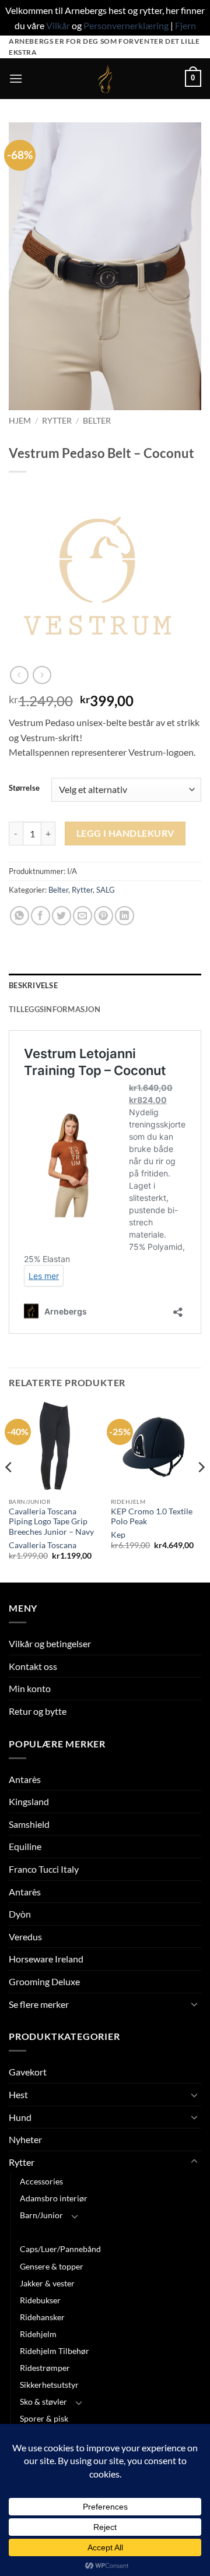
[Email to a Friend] (83, 916)
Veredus (25, 1937)
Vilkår (58, 25)
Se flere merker (39, 2004)
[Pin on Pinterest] (104, 916)
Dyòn (20, 1914)
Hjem (20, 421)
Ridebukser (40, 2300)
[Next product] (19, 675)
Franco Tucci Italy (44, 1869)
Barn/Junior (41, 2215)
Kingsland (29, 1801)
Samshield (29, 1824)
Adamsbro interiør (54, 2198)
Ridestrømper (45, 2368)
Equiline (25, 1846)
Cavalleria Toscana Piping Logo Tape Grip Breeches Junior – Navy (51, 1522)
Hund (20, 2117)
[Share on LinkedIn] (125, 916)
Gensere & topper (52, 2266)
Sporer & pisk (44, 2418)
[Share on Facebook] (41, 916)
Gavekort (28, 2072)
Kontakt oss (33, 1666)
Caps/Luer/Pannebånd (60, 2249)
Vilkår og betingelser (50, 1643)
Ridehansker (42, 2317)
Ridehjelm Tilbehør (55, 2351)
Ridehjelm (38, 2334)
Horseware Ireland (46, 1959)
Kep (118, 1535)
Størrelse (24, 788)
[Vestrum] (96, 579)
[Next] (201, 1491)
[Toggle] (194, 2004)
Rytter (57, 421)
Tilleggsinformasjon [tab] (55, 1009)
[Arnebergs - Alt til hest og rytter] (105, 79)
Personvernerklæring (126, 25)
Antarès (25, 1779)
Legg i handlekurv (125, 833)
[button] (16, 78)
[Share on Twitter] (62, 916)
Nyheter (25, 2139)
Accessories (41, 2181)
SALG (106, 890)
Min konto (30, 1688)
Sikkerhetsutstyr (49, 2385)
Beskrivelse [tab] (33, 985)
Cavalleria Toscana (43, 1545)
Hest (18, 2094)
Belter (97, 421)
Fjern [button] (185, 25)
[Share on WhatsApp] (20, 916)
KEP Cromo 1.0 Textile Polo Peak (152, 1517)
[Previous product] (42, 675)
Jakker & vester (47, 2283)
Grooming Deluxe (44, 1981)
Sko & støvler (43, 2401)
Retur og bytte (38, 1711)
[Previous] (9, 1491)
